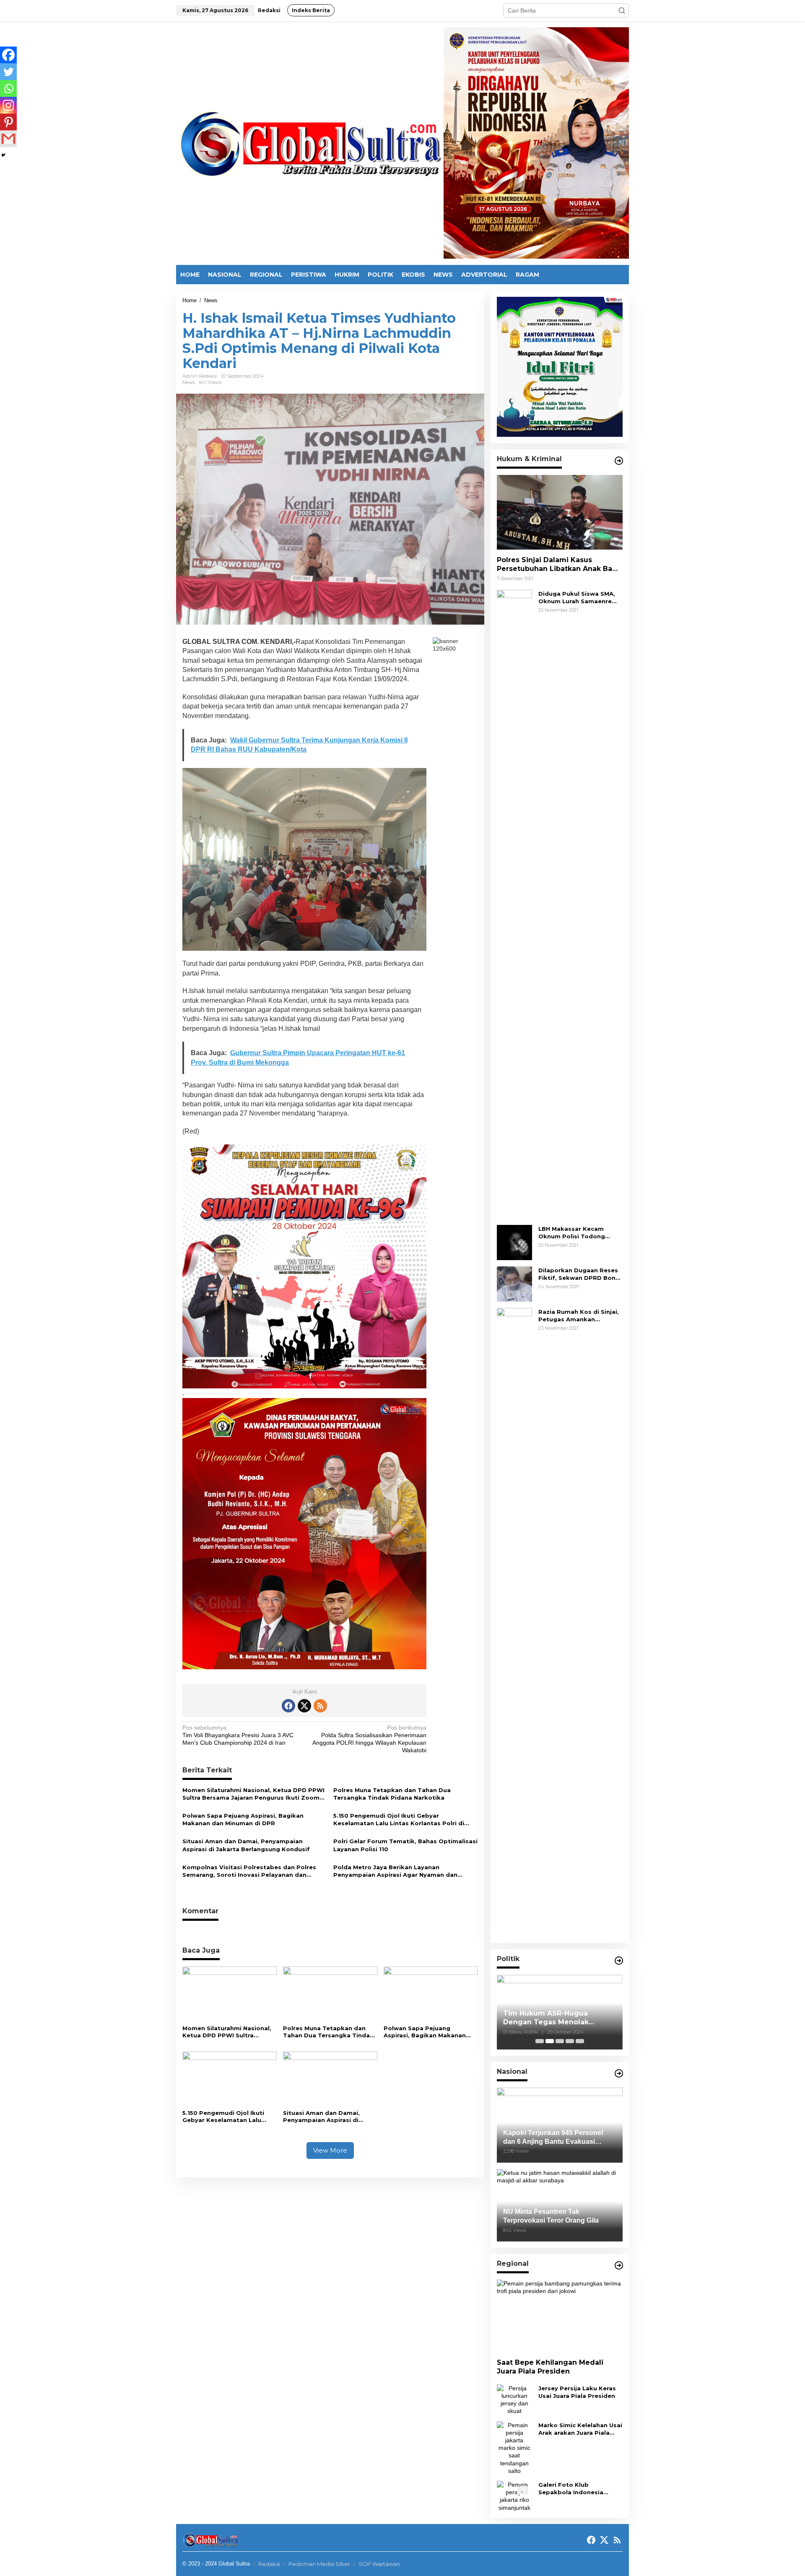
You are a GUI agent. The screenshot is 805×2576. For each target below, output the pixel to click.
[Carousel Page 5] (580, 2041)
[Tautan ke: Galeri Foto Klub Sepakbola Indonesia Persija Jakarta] (514, 2496)
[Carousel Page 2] (550, 2041)
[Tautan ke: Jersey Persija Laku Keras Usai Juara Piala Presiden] (514, 2399)
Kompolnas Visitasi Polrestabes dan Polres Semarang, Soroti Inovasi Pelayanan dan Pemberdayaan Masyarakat (249, 1871)
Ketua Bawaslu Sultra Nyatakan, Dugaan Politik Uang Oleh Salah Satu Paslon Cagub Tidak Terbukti (559, 2018)
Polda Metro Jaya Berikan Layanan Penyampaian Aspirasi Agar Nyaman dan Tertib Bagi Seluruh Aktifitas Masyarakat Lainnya (396, 1871)
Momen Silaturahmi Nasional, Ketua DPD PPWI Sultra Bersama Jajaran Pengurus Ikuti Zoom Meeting (253, 1794)
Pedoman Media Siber (319, 2564)
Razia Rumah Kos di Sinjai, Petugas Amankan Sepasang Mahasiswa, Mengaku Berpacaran (579, 1316)
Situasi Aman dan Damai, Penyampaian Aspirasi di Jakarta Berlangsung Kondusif (246, 1845)
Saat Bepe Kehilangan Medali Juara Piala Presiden (550, 2367)
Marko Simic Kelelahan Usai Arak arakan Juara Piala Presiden (580, 2429)
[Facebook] (8, 55)
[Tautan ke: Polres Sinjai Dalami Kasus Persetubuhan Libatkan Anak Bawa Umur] (560, 512)
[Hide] (3, 155)
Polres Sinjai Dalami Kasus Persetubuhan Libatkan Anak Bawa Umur (560, 565)
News (189, 382)
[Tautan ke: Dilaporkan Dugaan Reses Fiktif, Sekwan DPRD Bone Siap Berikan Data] (514, 1284)
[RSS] (320, 1706)
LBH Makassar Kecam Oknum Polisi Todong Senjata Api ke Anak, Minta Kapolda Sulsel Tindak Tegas (579, 1233)
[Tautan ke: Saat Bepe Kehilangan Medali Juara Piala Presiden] (560, 2316)
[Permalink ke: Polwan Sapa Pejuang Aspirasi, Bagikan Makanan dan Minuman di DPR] (431, 1994)
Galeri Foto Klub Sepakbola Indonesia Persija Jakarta (571, 2489)
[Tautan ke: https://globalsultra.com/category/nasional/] (619, 2073)
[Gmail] (8, 139)
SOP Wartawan (379, 2564)
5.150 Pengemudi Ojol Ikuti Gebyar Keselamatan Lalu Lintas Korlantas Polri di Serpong (399, 1820)
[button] (622, 10)
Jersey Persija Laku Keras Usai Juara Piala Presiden (577, 2392)
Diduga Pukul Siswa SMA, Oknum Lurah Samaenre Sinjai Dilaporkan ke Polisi (578, 598)
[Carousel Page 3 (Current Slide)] (560, 2041)
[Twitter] (8, 72)
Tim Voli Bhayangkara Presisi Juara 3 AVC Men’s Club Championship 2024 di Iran (238, 1735)
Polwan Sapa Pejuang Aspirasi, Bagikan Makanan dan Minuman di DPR (243, 1819)
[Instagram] (8, 105)
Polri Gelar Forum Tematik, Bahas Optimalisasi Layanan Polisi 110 (405, 1845)
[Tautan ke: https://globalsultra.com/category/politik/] (619, 1961)
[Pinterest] (8, 122)
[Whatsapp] (8, 88)
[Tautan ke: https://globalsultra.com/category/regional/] (619, 2265)
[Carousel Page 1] (540, 2041)
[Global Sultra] (310, 143)
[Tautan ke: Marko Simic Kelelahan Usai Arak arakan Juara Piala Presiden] (514, 2447)
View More (330, 2150)
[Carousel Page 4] (570, 2041)
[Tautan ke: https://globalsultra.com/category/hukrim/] (619, 461)
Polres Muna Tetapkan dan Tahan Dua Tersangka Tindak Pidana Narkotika (392, 1794)
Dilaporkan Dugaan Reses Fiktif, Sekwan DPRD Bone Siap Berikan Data (579, 1274)
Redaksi (269, 2564)
